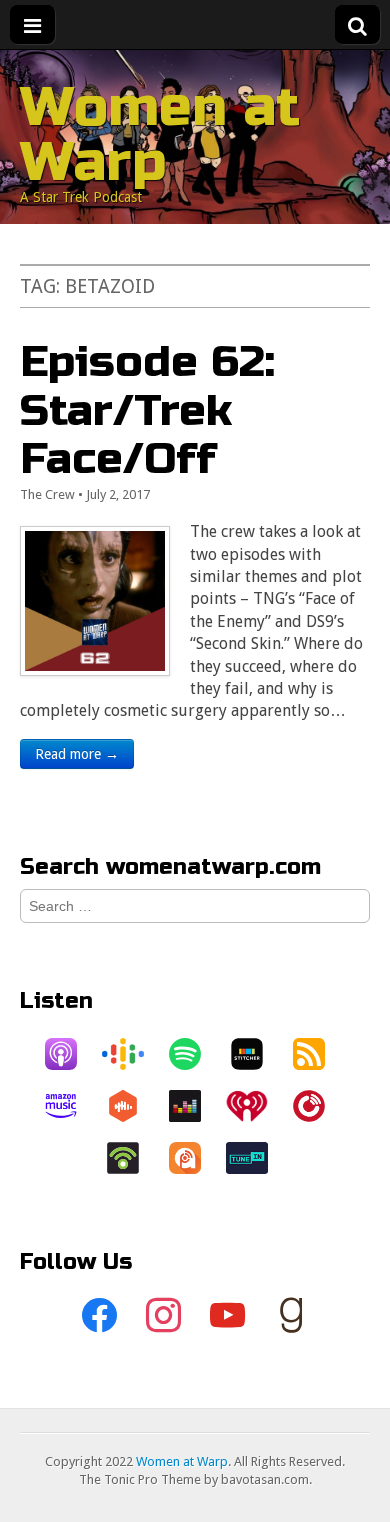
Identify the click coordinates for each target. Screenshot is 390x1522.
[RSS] (319, 1054)
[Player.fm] (319, 1106)
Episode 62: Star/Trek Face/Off (147, 410)
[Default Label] (227, 1316)
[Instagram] (163, 1316)
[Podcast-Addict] (195, 1158)
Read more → (77, 754)
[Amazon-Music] (71, 1106)
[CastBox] (133, 1106)
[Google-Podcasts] (133, 1054)
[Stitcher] (257, 1054)
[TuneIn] (257, 1158)
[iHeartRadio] (257, 1106)
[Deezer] (195, 1106)
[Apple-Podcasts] (71, 1054)
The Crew (47, 494)
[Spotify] (195, 1054)
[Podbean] (133, 1158)
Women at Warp (160, 134)
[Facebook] (99, 1316)
